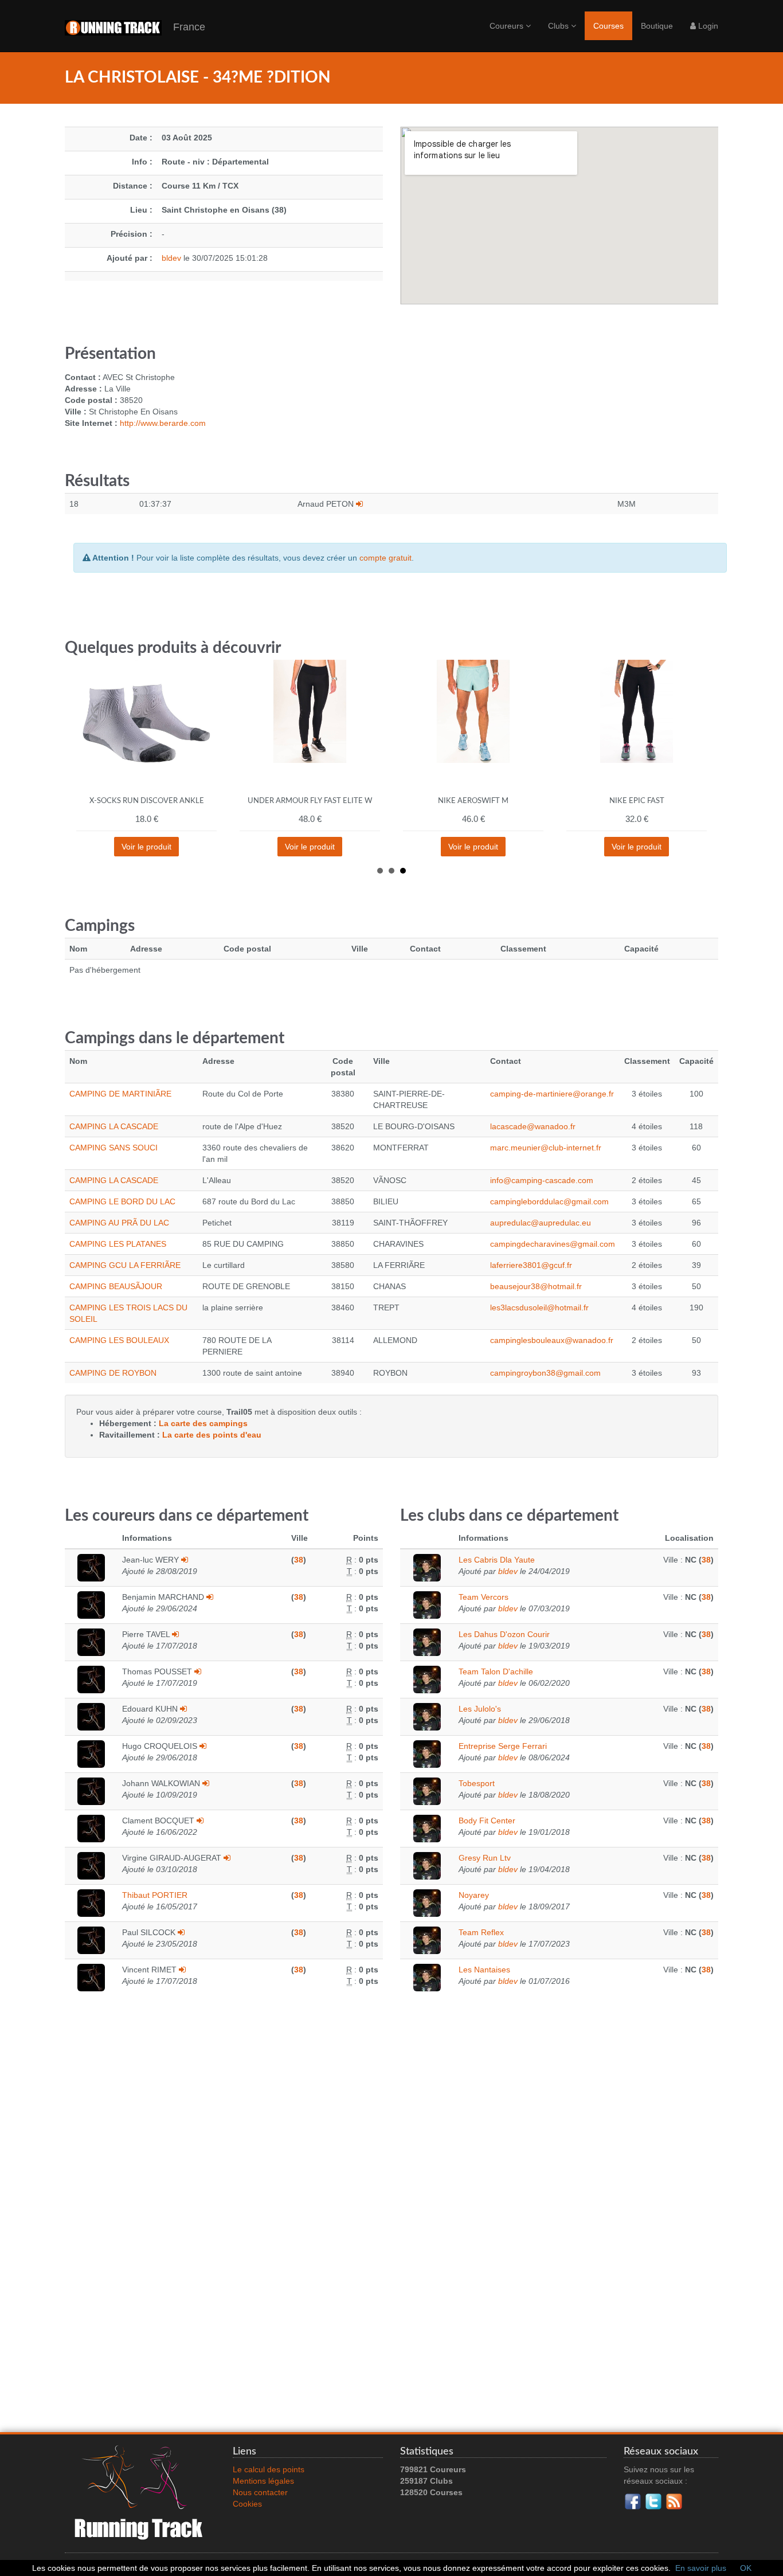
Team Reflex (481, 1932)
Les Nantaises (484, 1970)
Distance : (133, 186)
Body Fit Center (487, 1821)
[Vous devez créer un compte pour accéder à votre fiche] (359, 504)
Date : (141, 138)
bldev (171, 258)
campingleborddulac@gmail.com (549, 1201)
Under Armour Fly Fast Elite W (310, 801)
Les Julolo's (480, 1709)
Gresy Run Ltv (485, 1858)
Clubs (559, 26)
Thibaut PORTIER (155, 1895)
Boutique (657, 26)
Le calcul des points (269, 2469)
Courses (608, 26)
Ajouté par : (130, 258)
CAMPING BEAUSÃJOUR (116, 1286)
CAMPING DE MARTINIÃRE (120, 1094)
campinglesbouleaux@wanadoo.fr (552, 1340)
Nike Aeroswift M (473, 801)
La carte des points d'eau (212, 1435)
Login (707, 26)
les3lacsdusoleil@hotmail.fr (539, 1307)
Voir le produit (146, 847)
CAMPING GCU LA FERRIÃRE (125, 1265)
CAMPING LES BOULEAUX (119, 1340)
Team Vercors (483, 1597)
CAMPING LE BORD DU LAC (122, 1201)
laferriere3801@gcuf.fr (531, 1265)
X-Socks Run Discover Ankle (147, 801)
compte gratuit (385, 558)
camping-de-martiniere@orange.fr (552, 1094)
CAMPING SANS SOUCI (113, 1148)
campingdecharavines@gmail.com (553, 1244)
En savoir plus (701, 2568)
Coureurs (508, 26)
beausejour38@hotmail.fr (536, 1286)
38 (299, 1560)
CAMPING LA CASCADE (114, 1126)
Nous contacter (260, 2492)
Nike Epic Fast (637, 801)
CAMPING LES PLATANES (118, 1244)
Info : (142, 162)
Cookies (247, 2504)
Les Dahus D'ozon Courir (504, 1634)
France (183, 27)
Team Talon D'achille (496, 1671)
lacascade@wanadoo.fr (533, 1126)
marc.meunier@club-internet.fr (546, 1148)
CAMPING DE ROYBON (113, 1373)
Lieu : (141, 210)
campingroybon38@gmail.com (545, 1373)
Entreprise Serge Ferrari (503, 1746)
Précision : (132, 234)
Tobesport (477, 1783)
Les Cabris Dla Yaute (497, 1560)
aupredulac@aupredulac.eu (541, 1223)
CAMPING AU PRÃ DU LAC (119, 1223)
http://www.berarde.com (163, 423)
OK (746, 2568)
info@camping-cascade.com (542, 1180)
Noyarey (474, 1895)
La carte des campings (203, 1423)
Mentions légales (263, 2481)
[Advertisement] (391, 2240)
